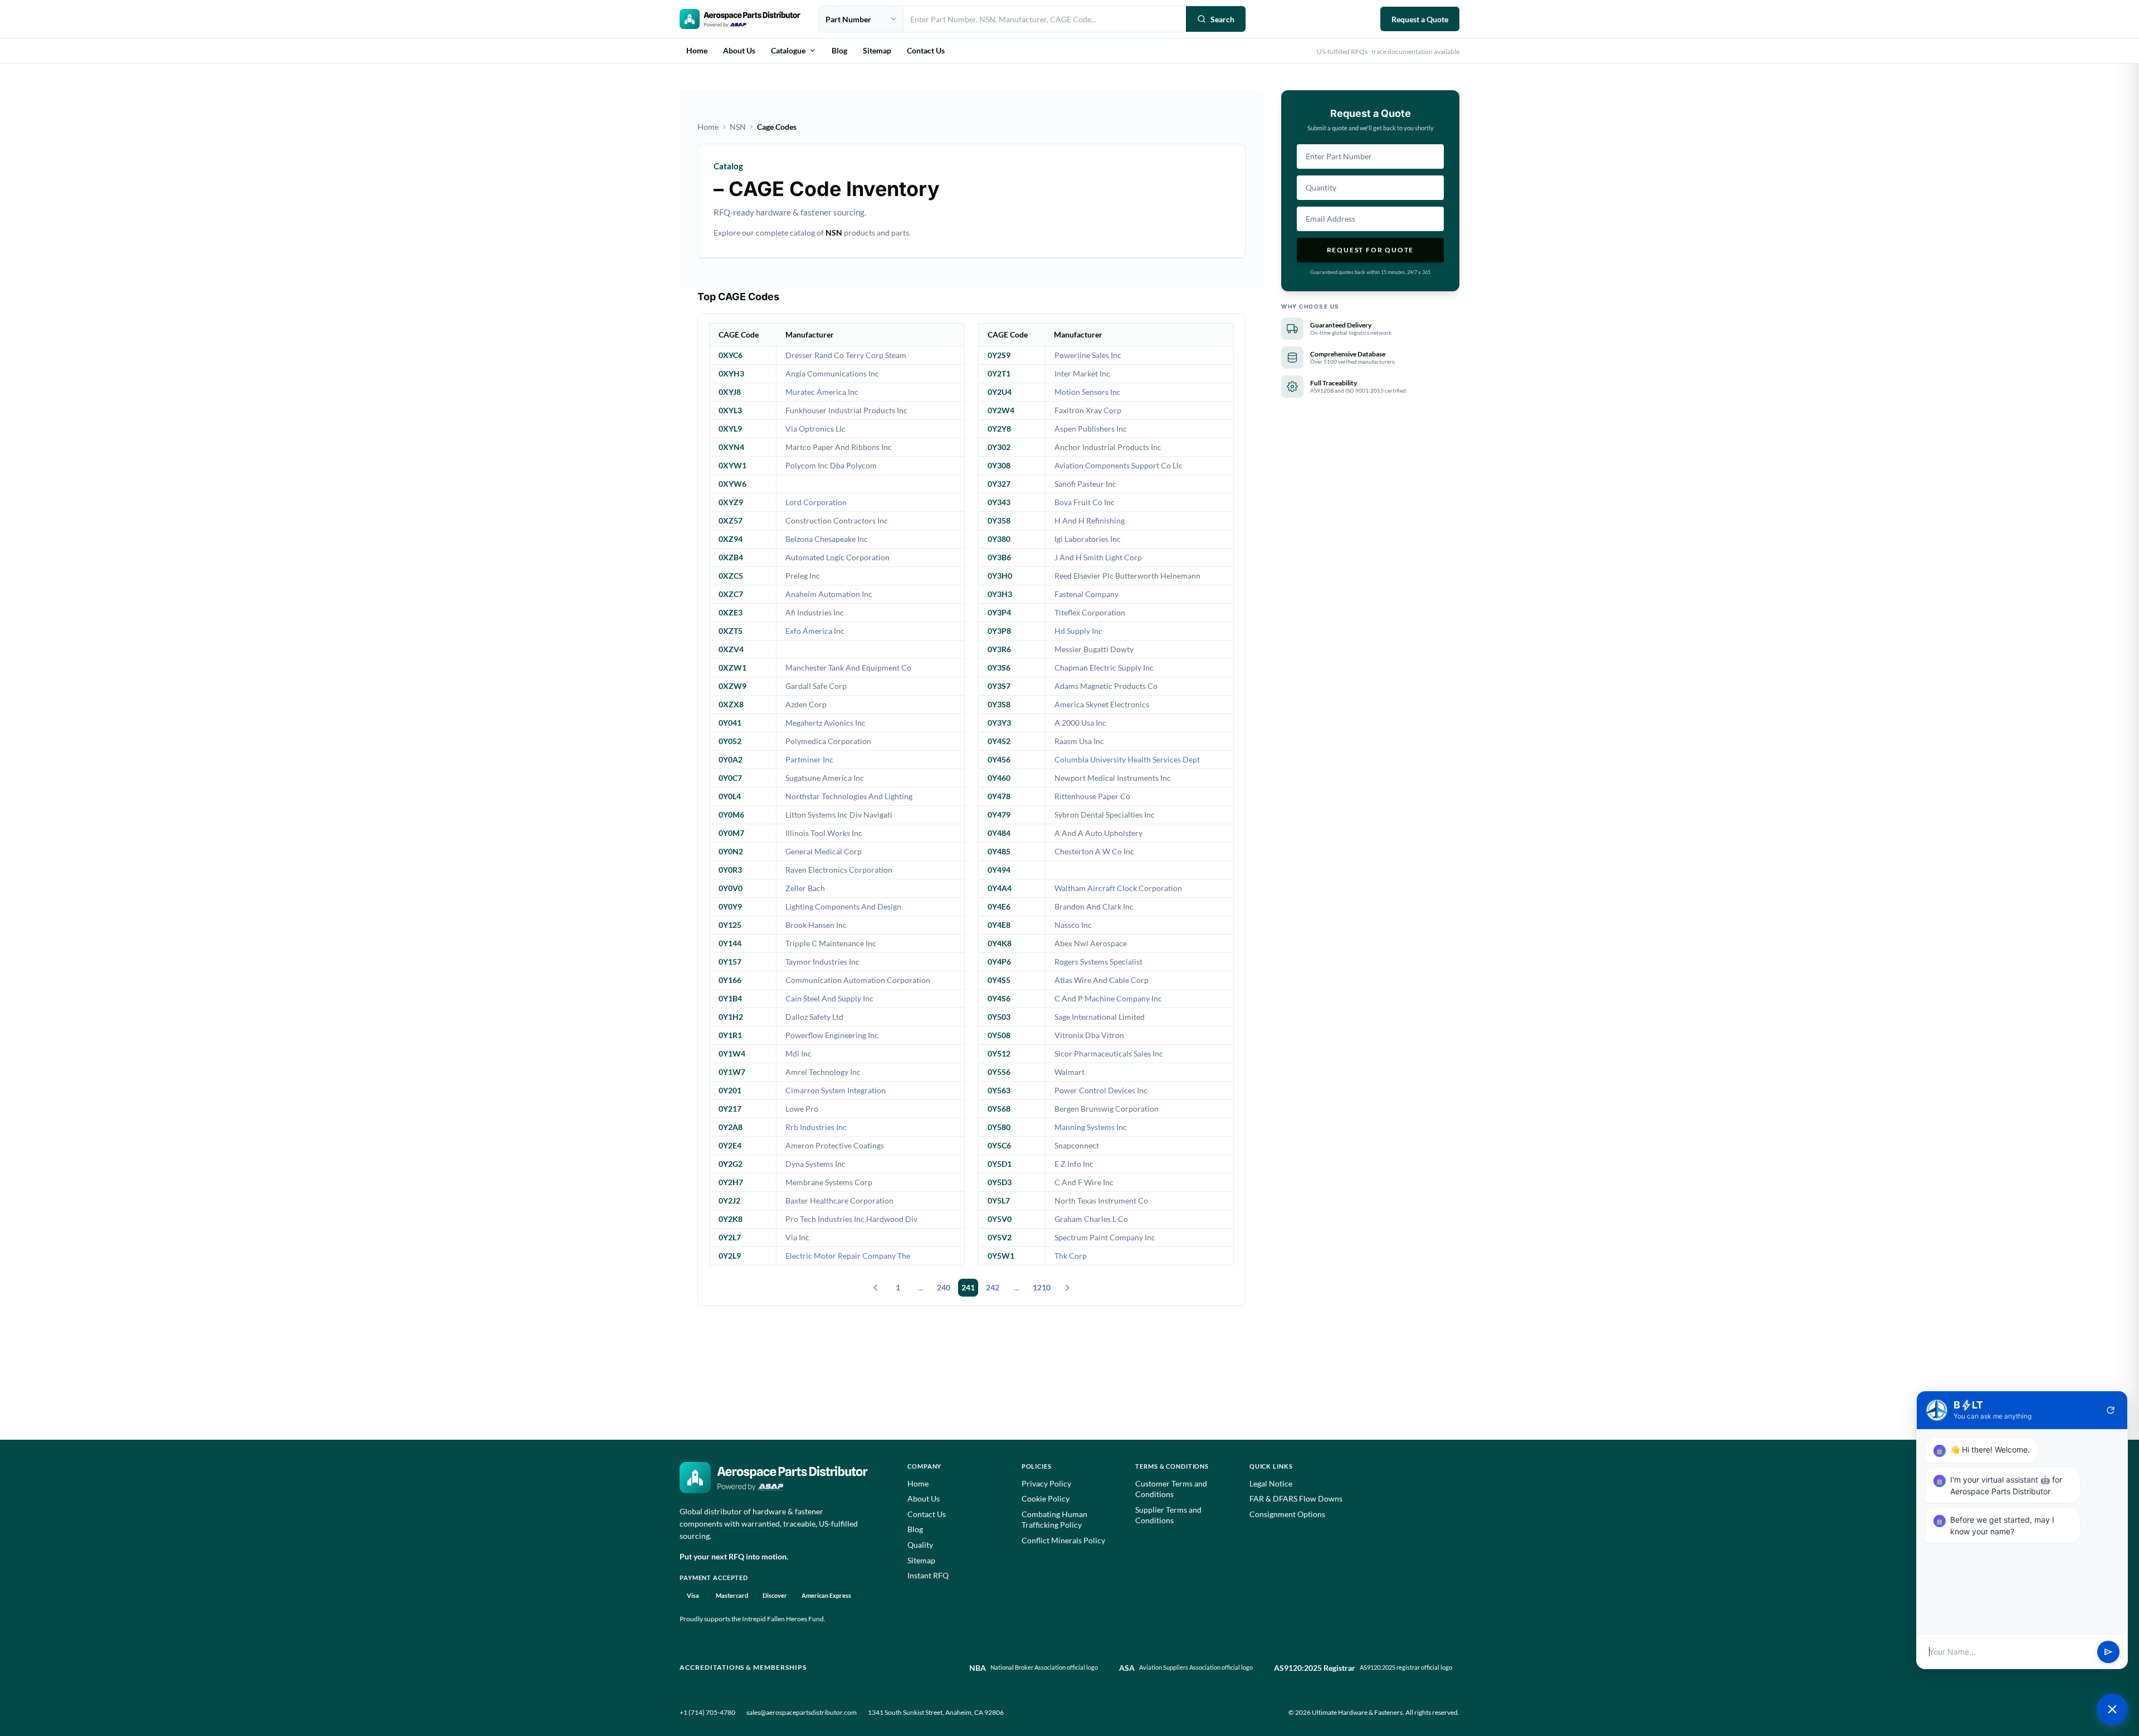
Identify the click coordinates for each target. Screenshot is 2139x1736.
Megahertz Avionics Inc (826, 723)
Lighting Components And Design (843, 906)
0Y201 (730, 1090)
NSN (738, 127)
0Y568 (999, 1109)
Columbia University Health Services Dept (1127, 759)
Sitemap (877, 50)
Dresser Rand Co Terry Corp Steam (846, 355)
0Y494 (999, 870)
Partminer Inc (809, 759)
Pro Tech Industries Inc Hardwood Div (851, 1219)
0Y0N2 (731, 851)
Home (697, 50)
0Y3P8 (999, 631)
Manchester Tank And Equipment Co (848, 667)
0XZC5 (731, 576)
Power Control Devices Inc (1101, 1090)
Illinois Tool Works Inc (824, 833)
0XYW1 (732, 465)
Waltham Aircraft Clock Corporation (1118, 888)
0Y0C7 (730, 778)
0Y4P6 (999, 962)
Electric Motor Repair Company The (848, 1256)
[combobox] (1045, 19)
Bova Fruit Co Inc (1085, 502)
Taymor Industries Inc (822, 962)
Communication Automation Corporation (858, 980)
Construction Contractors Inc (837, 520)
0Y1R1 (730, 1035)
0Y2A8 (731, 1127)
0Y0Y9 (730, 906)
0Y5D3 (1000, 1182)
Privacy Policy (1046, 1483)
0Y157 (730, 962)
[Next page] (1067, 1288)
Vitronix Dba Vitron (1089, 1035)
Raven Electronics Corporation (839, 870)
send (2108, 1652)
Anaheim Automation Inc (829, 594)
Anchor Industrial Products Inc (1108, 447)
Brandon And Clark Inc (1094, 906)
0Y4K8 (1000, 943)
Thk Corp (1071, 1256)
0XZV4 (731, 649)
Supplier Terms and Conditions (1168, 1515)
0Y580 (999, 1127)
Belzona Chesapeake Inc (827, 539)
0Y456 (999, 759)
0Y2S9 (999, 355)
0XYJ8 (730, 392)
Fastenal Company (1086, 594)
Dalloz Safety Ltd (814, 1017)
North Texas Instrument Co (1101, 1200)
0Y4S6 (999, 998)
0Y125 (730, 925)
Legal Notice (1271, 1483)
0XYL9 (730, 429)
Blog (839, 50)
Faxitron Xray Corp (1088, 410)
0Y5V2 (1000, 1237)
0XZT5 (731, 631)
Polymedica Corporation (828, 741)
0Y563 (999, 1090)
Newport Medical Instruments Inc (1113, 778)
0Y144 (730, 943)
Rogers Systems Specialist (1098, 962)
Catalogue (788, 50)
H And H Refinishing (1090, 520)
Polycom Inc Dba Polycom (831, 465)
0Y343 (999, 502)
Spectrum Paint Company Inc (1105, 1237)
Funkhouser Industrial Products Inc (846, 410)
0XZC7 (731, 594)
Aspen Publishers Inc (1091, 429)
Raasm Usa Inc (1079, 741)
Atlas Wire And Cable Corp (1102, 980)
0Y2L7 (730, 1237)
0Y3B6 (999, 557)
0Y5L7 (999, 1200)
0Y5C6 (999, 1145)
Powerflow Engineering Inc (832, 1035)
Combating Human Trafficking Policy (1054, 1520)
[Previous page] (876, 1288)
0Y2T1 (999, 373)
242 (993, 1287)
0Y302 (999, 447)
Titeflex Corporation (1090, 612)
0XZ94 (731, 539)
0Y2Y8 (999, 429)
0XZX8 (731, 704)
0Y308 (999, 465)
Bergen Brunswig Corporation (1107, 1109)
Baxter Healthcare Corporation (839, 1200)
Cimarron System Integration (836, 1090)
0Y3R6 (999, 649)
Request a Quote (1420, 19)
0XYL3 (730, 410)
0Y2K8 (731, 1219)
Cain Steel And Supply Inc (829, 998)
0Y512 (999, 1053)
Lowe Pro (802, 1109)
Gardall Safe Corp (816, 686)
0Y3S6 (999, 667)
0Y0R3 (730, 870)
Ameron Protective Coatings (835, 1145)
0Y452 (999, 741)
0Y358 (999, 520)
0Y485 (999, 851)
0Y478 (999, 796)
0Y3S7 (999, 686)
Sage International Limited (1100, 1017)
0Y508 (999, 1035)
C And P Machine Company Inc (1108, 998)
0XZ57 (731, 520)
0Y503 (999, 1017)
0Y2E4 (730, 1145)
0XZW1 (732, 667)
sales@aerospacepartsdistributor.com (802, 1712)
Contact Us (926, 50)
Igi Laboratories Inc (1088, 539)
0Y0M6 (731, 815)
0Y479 (999, 815)
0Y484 (999, 833)
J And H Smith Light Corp (1098, 557)
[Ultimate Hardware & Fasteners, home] (740, 19)
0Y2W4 (1001, 410)
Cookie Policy (1046, 1498)
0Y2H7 (731, 1182)
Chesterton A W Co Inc (1094, 851)
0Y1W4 (732, 1053)
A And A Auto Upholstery (1098, 833)
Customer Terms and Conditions (1171, 1489)
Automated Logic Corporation (837, 557)
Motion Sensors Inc (1088, 392)
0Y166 (730, 980)
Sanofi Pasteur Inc (1085, 484)
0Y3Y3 (999, 723)
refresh (2111, 1410)
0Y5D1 (1000, 1164)
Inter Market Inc (1082, 373)
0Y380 (999, 539)
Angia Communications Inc (832, 373)
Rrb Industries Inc (816, 1127)
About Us (739, 50)
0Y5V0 (1000, 1219)
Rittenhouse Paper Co (1092, 796)
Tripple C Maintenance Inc (831, 943)
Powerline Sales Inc (1088, 355)
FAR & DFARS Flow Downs (1296, 1498)
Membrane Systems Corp (829, 1182)
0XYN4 (731, 447)
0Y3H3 (1000, 594)
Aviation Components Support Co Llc (1119, 465)
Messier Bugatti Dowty (1094, 649)
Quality (920, 1545)
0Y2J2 (729, 1200)
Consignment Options (1287, 1514)
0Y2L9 (730, 1256)
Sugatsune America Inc (825, 778)
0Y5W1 (1001, 1256)
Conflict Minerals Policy (1063, 1540)
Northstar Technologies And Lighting (849, 796)
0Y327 (999, 484)
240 (944, 1287)
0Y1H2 (731, 1017)
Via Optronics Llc (815, 429)
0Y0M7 (731, 833)
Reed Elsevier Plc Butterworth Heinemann (1127, 576)
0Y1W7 (732, 1072)
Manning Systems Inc (1091, 1127)
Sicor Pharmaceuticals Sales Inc (1109, 1053)
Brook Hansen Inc (816, 925)
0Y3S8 (999, 704)
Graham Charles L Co (1091, 1219)
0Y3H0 (1000, 576)
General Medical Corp (824, 851)
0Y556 (999, 1072)
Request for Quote (1371, 250)
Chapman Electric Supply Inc (1104, 667)
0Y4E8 (999, 925)
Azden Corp (806, 704)
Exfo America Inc (815, 631)
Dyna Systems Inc (815, 1164)
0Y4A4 (1000, 888)
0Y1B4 (730, 998)
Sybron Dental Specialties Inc (1105, 815)
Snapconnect (1077, 1145)
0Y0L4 (730, 796)
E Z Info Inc (1074, 1164)
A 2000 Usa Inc (1080, 723)
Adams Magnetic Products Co (1106, 686)
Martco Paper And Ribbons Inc (839, 447)
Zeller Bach (805, 888)
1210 (1042, 1287)
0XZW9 (732, 686)
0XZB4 (731, 557)
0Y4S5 (999, 980)
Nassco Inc (1073, 925)
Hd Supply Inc (1078, 631)
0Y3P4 (999, 612)
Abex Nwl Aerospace (1091, 943)
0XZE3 (731, 612)
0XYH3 (731, 373)
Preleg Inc (803, 576)
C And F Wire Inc (1084, 1182)
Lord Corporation (816, 502)
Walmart (1069, 1072)
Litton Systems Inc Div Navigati (839, 815)
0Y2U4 (1000, 392)
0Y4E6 (999, 906)
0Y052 (730, 741)
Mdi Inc (799, 1053)
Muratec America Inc (822, 392)
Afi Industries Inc (815, 612)
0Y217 (730, 1109)
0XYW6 (732, 484)
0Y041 (730, 723)
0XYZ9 (731, 502)
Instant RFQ (928, 1575)
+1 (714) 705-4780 (707, 1712)
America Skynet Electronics (1102, 704)
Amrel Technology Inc (823, 1072)
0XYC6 (731, 355)
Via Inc (797, 1237)
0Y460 (999, 778)
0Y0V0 (731, 888)
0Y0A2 (731, 759)
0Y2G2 (731, 1164)
